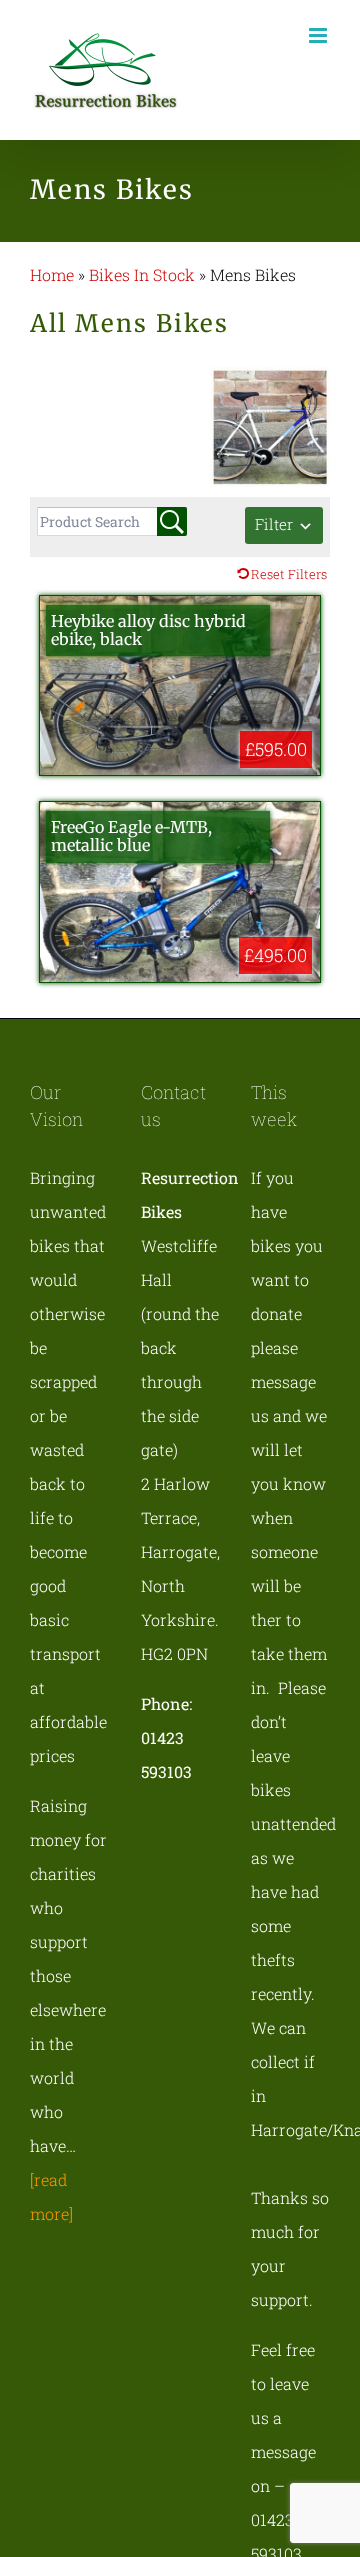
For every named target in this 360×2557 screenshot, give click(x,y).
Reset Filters (289, 574)
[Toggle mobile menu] (319, 35)
